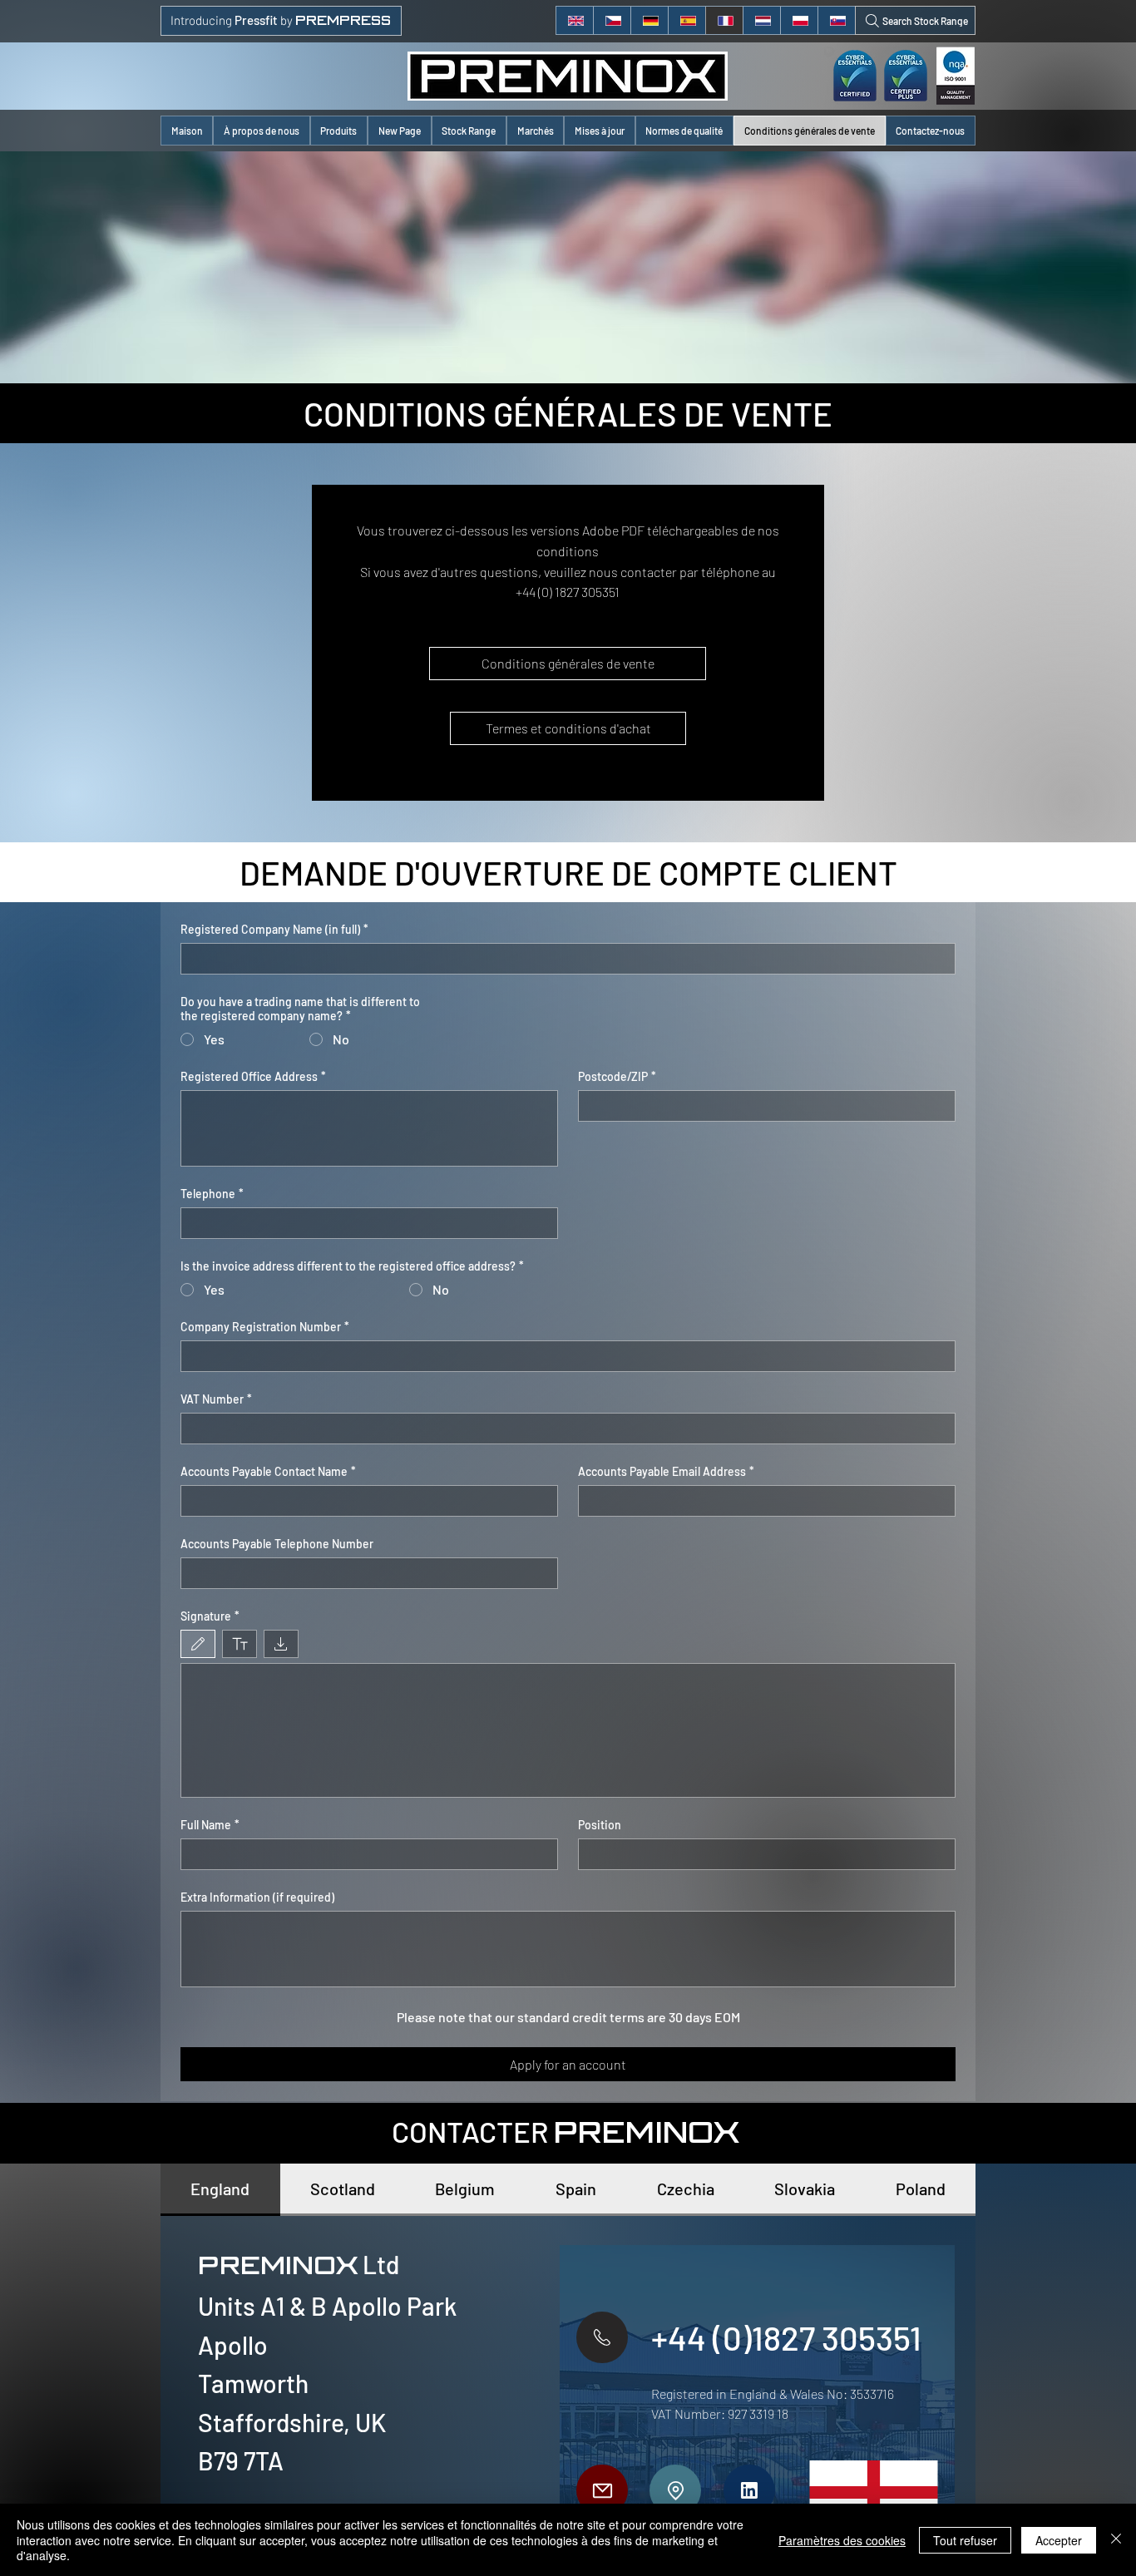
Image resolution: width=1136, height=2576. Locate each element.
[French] (724, 20)
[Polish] (799, 20)
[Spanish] (687, 20)
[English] (575, 20)
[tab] (220, 2190)
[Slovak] (836, 20)
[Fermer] (1116, 2540)
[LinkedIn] (749, 2490)
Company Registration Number (265, 1327)
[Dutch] (761, 20)
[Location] (675, 2490)
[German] (649, 20)
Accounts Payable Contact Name (268, 1471)
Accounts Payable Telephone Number (277, 1544)
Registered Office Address (253, 1076)
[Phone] (602, 2337)
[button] (339, 131)
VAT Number (216, 1399)
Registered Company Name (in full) (274, 929)
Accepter (1059, 2540)
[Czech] (612, 20)
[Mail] (602, 2490)
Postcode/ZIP (617, 1076)
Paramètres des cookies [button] (842, 2540)
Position (600, 1825)
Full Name (210, 1825)
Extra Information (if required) (257, 1897)
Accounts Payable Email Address (666, 1471)
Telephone (212, 1194)
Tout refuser (965, 2540)
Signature (210, 1616)
